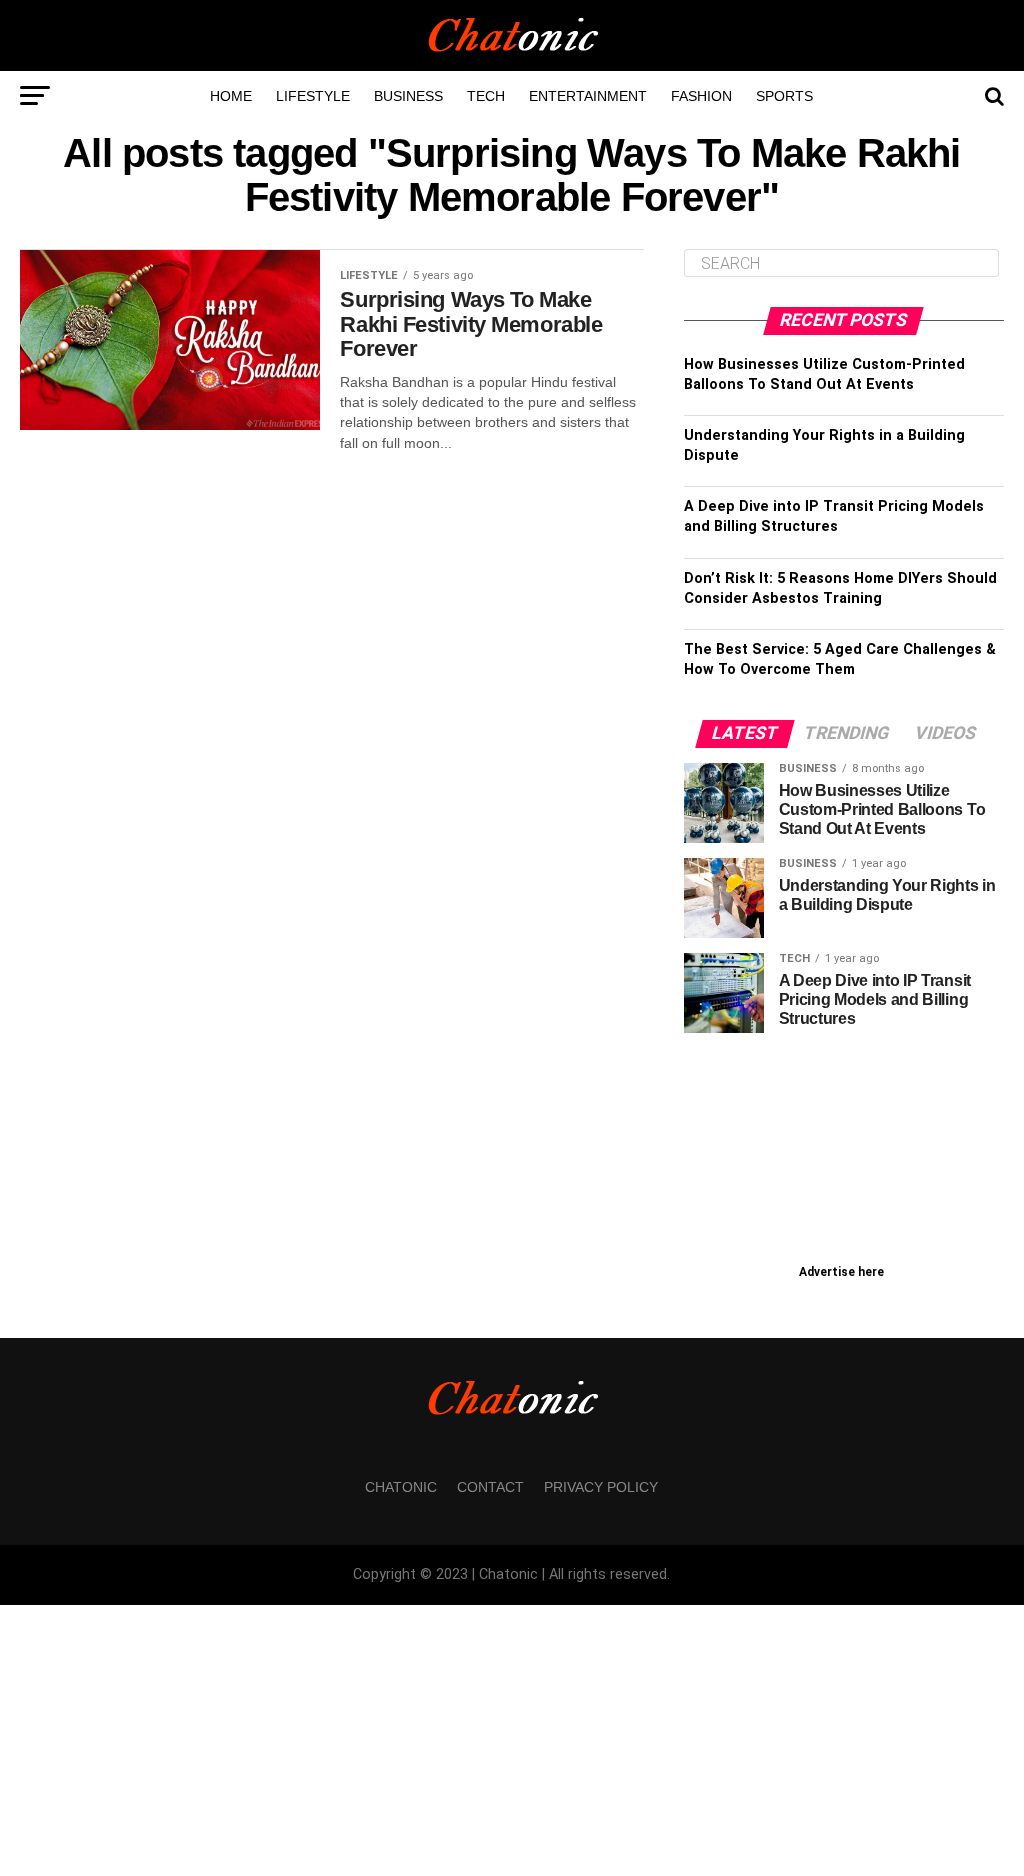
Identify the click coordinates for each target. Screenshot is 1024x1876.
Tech (486, 96)
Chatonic (401, 1487)
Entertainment (588, 96)
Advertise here (841, 1272)
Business (408, 96)
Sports (784, 96)
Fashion (701, 96)
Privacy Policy (601, 1487)
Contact (490, 1487)
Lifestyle (313, 96)
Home (231, 96)
